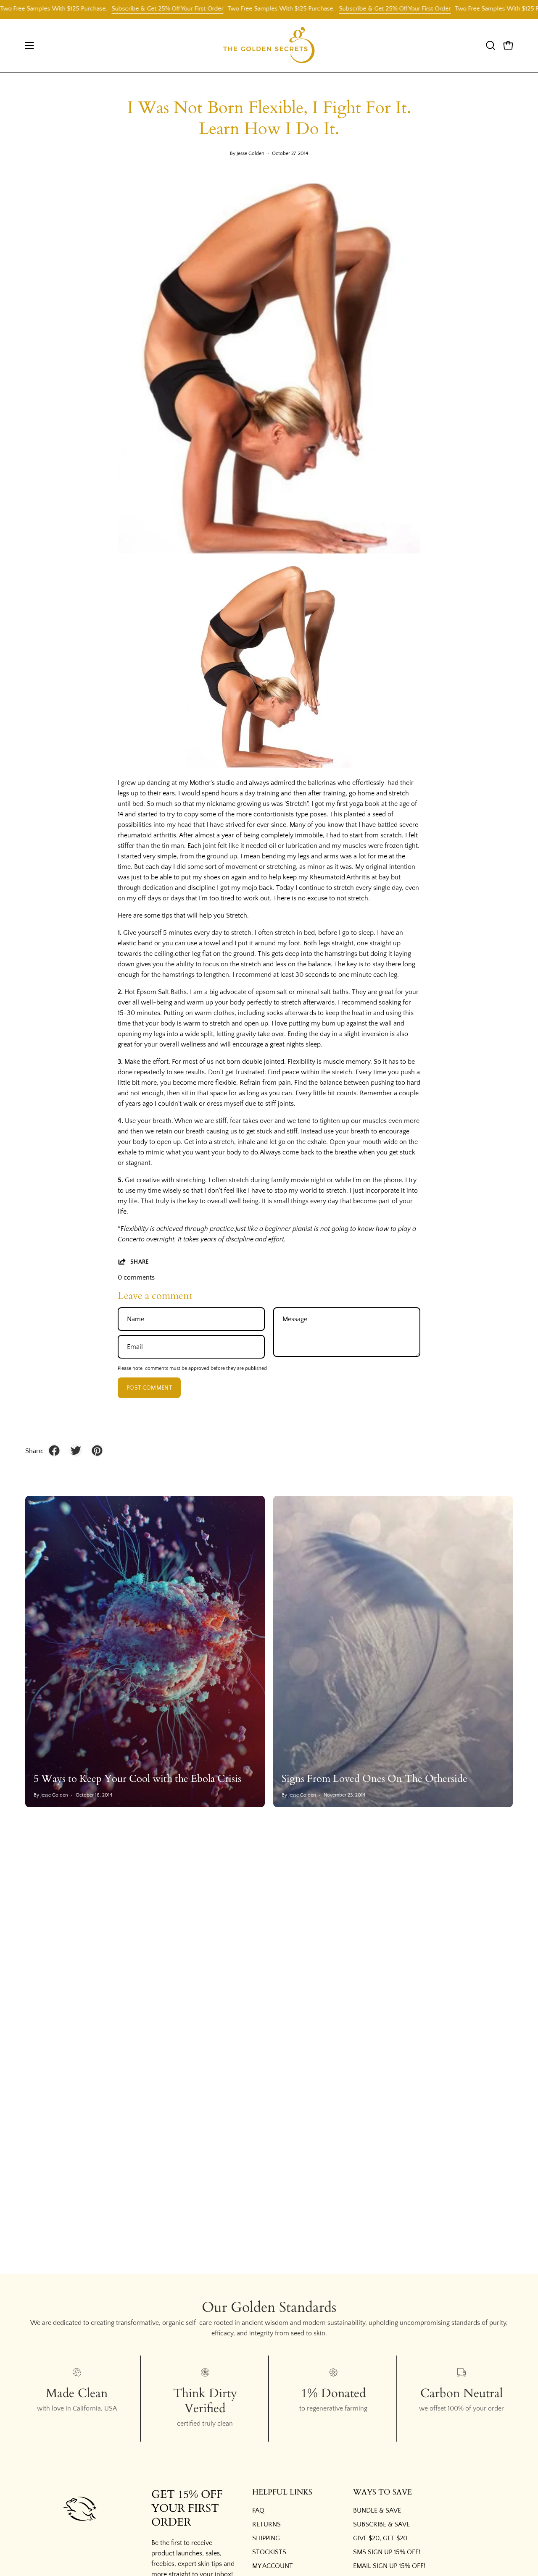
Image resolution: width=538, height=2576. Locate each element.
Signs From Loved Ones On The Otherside (374, 1779)
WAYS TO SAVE (382, 2492)
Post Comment (149, 1388)
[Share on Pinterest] (97, 1451)
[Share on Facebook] (54, 1451)
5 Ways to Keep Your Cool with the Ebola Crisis (137, 1779)
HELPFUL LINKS (282, 2492)
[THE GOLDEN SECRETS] (269, 46)
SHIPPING (266, 2538)
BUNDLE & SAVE (377, 2510)
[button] (491, 45)
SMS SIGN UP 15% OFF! (387, 2552)
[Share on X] (76, 1451)
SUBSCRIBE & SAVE (381, 2524)
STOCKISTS (269, 2552)
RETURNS (266, 2524)
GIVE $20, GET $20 (380, 2538)
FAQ (258, 2510)
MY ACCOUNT (273, 2566)
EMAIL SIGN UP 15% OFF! (389, 2566)
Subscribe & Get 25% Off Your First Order (120, 9)
